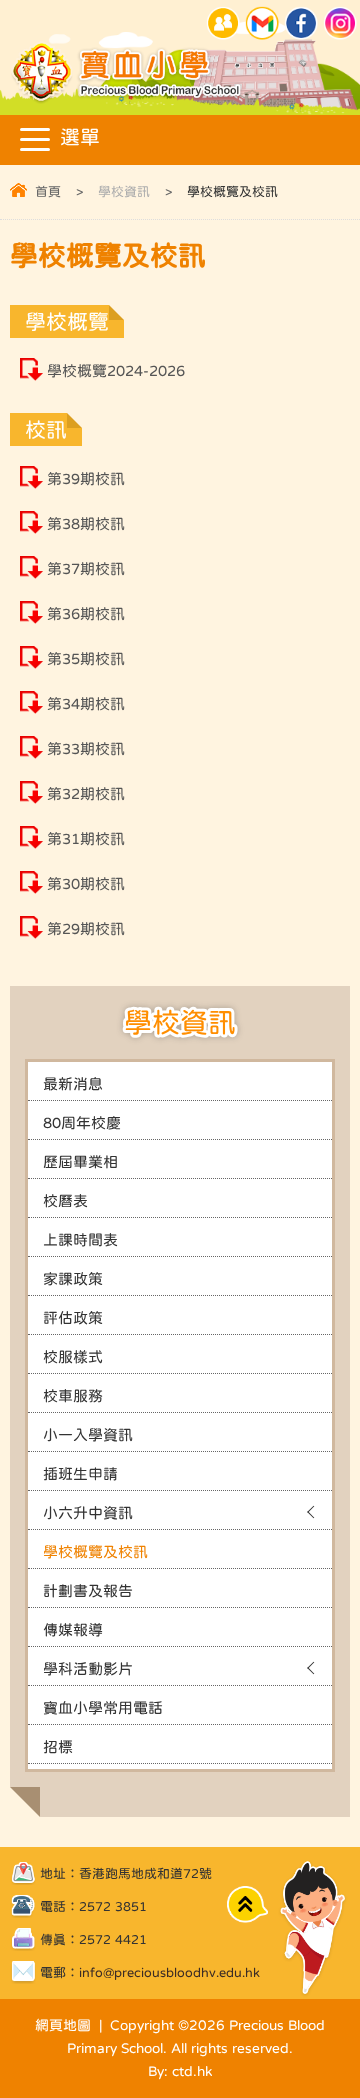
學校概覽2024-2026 (116, 370)
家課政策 (73, 1278)
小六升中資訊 (88, 1512)
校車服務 (73, 1395)
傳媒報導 (73, 1629)
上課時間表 (80, 1239)
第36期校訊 (86, 613)
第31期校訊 (86, 838)
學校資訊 (124, 191)
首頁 (48, 191)
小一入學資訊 (88, 1434)
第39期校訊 (86, 478)
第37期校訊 (86, 568)
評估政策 (73, 1317)
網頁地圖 (63, 2025)
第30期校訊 (86, 883)
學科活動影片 (88, 1668)
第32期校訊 (86, 793)
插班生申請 (80, 1473)
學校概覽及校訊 (95, 1551)
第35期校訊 (86, 658)
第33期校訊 (86, 748)
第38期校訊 (86, 523)
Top (247, 1904)
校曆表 (65, 1200)
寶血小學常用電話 (103, 1707)
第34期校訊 (86, 703)
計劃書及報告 (88, 1590)
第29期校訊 (86, 928)
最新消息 (73, 1083)
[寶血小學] (128, 99)
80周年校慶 (82, 1122)
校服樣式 (73, 1356)
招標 (58, 1746)
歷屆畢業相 (80, 1161)
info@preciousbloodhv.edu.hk (169, 1972)
